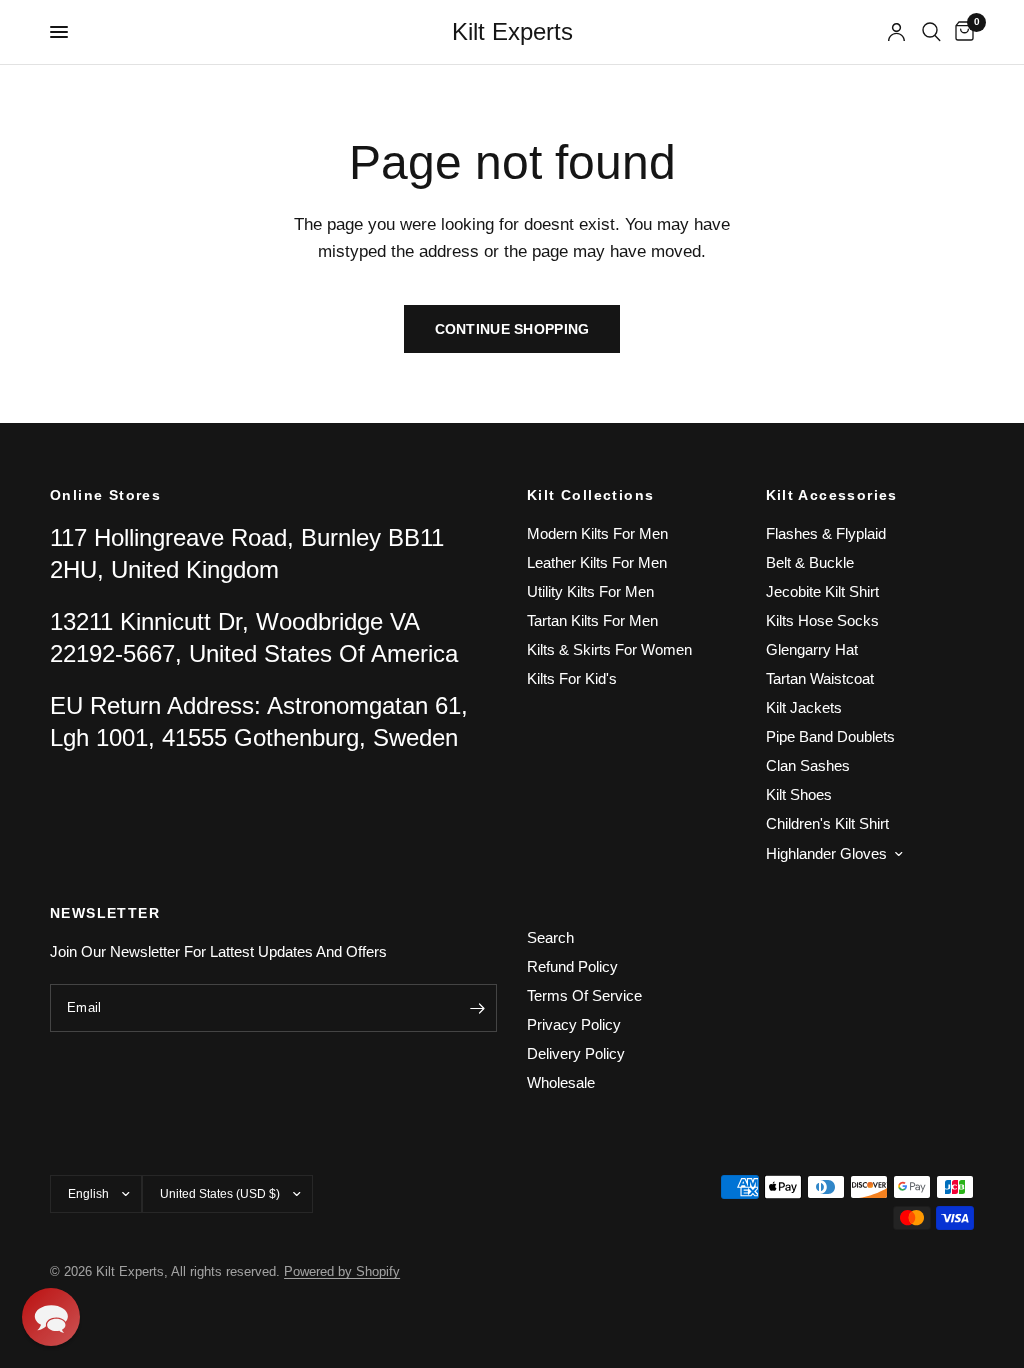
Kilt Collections (590, 495)
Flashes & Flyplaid (826, 533)
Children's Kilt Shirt (827, 823)
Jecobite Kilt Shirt (822, 591)
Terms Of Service (584, 995)
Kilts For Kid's (572, 678)
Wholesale (561, 1082)
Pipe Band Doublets (830, 736)
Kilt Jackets (804, 707)
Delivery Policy (576, 1053)
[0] (961, 32)
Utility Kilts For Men (590, 591)
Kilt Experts (512, 32)
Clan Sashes (808, 765)
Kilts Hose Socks (822, 620)
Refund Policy (572, 966)
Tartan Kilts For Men (592, 620)
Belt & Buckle (810, 562)
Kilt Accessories (832, 495)
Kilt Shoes (799, 794)
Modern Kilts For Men (597, 533)
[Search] (931, 32)
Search (550, 937)
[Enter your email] (477, 1008)
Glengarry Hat (812, 649)
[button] (51, 1317)
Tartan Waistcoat (820, 678)
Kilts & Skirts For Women (609, 649)
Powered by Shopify (342, 1271)
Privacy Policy (574, 1024)
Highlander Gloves (826, 853)
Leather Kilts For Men (597, 562)
